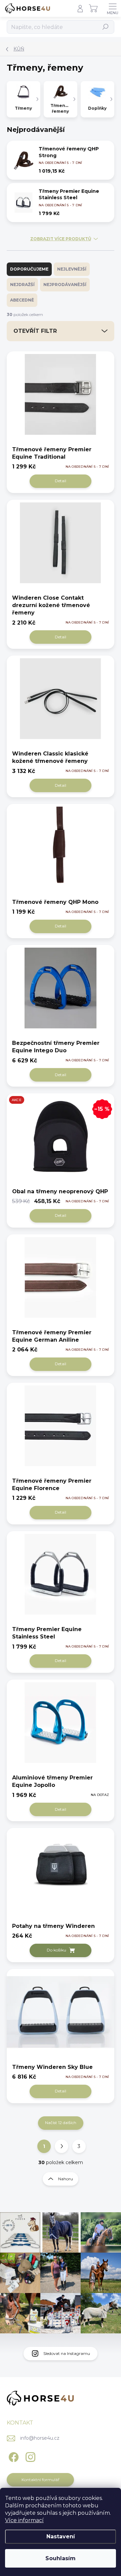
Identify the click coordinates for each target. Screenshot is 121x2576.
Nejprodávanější (65, 285)
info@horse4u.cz (40, 2438)
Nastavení (61, 2536)
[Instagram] (29, 2456)
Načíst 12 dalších (61, 2123)
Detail (61, 481)
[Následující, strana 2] (62, 2146)
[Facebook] (13, 2456)
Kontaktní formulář (41, 2480)
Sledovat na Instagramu (67, 2353)
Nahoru (66, 2179)
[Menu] (113, 8)
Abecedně (22, 300)
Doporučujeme (29, 269)
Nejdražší (22, 285)
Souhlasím (61, 2558)
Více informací (24, 2520)
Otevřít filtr (35, 331)
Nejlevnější (72, 269)
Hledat (106, 27)
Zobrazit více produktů (61, 239)
